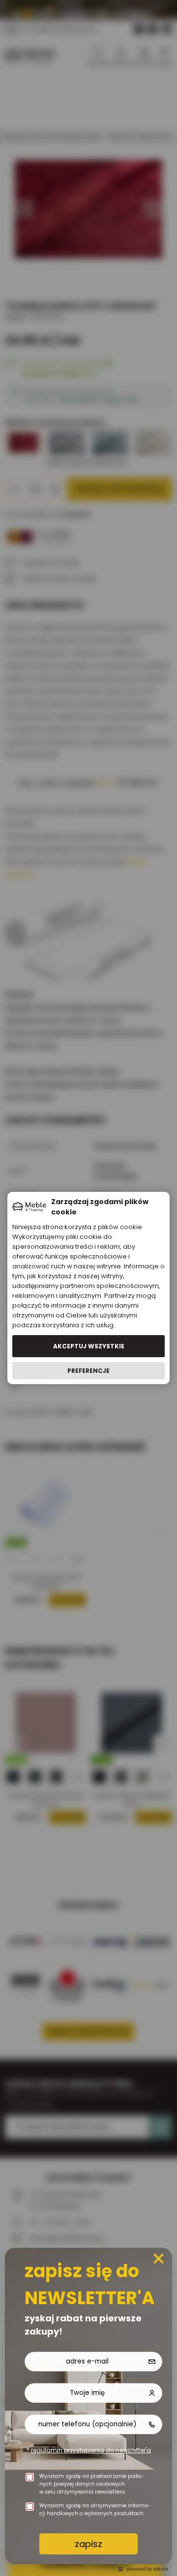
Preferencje (88, 1371)
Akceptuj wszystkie (89, 1346)
